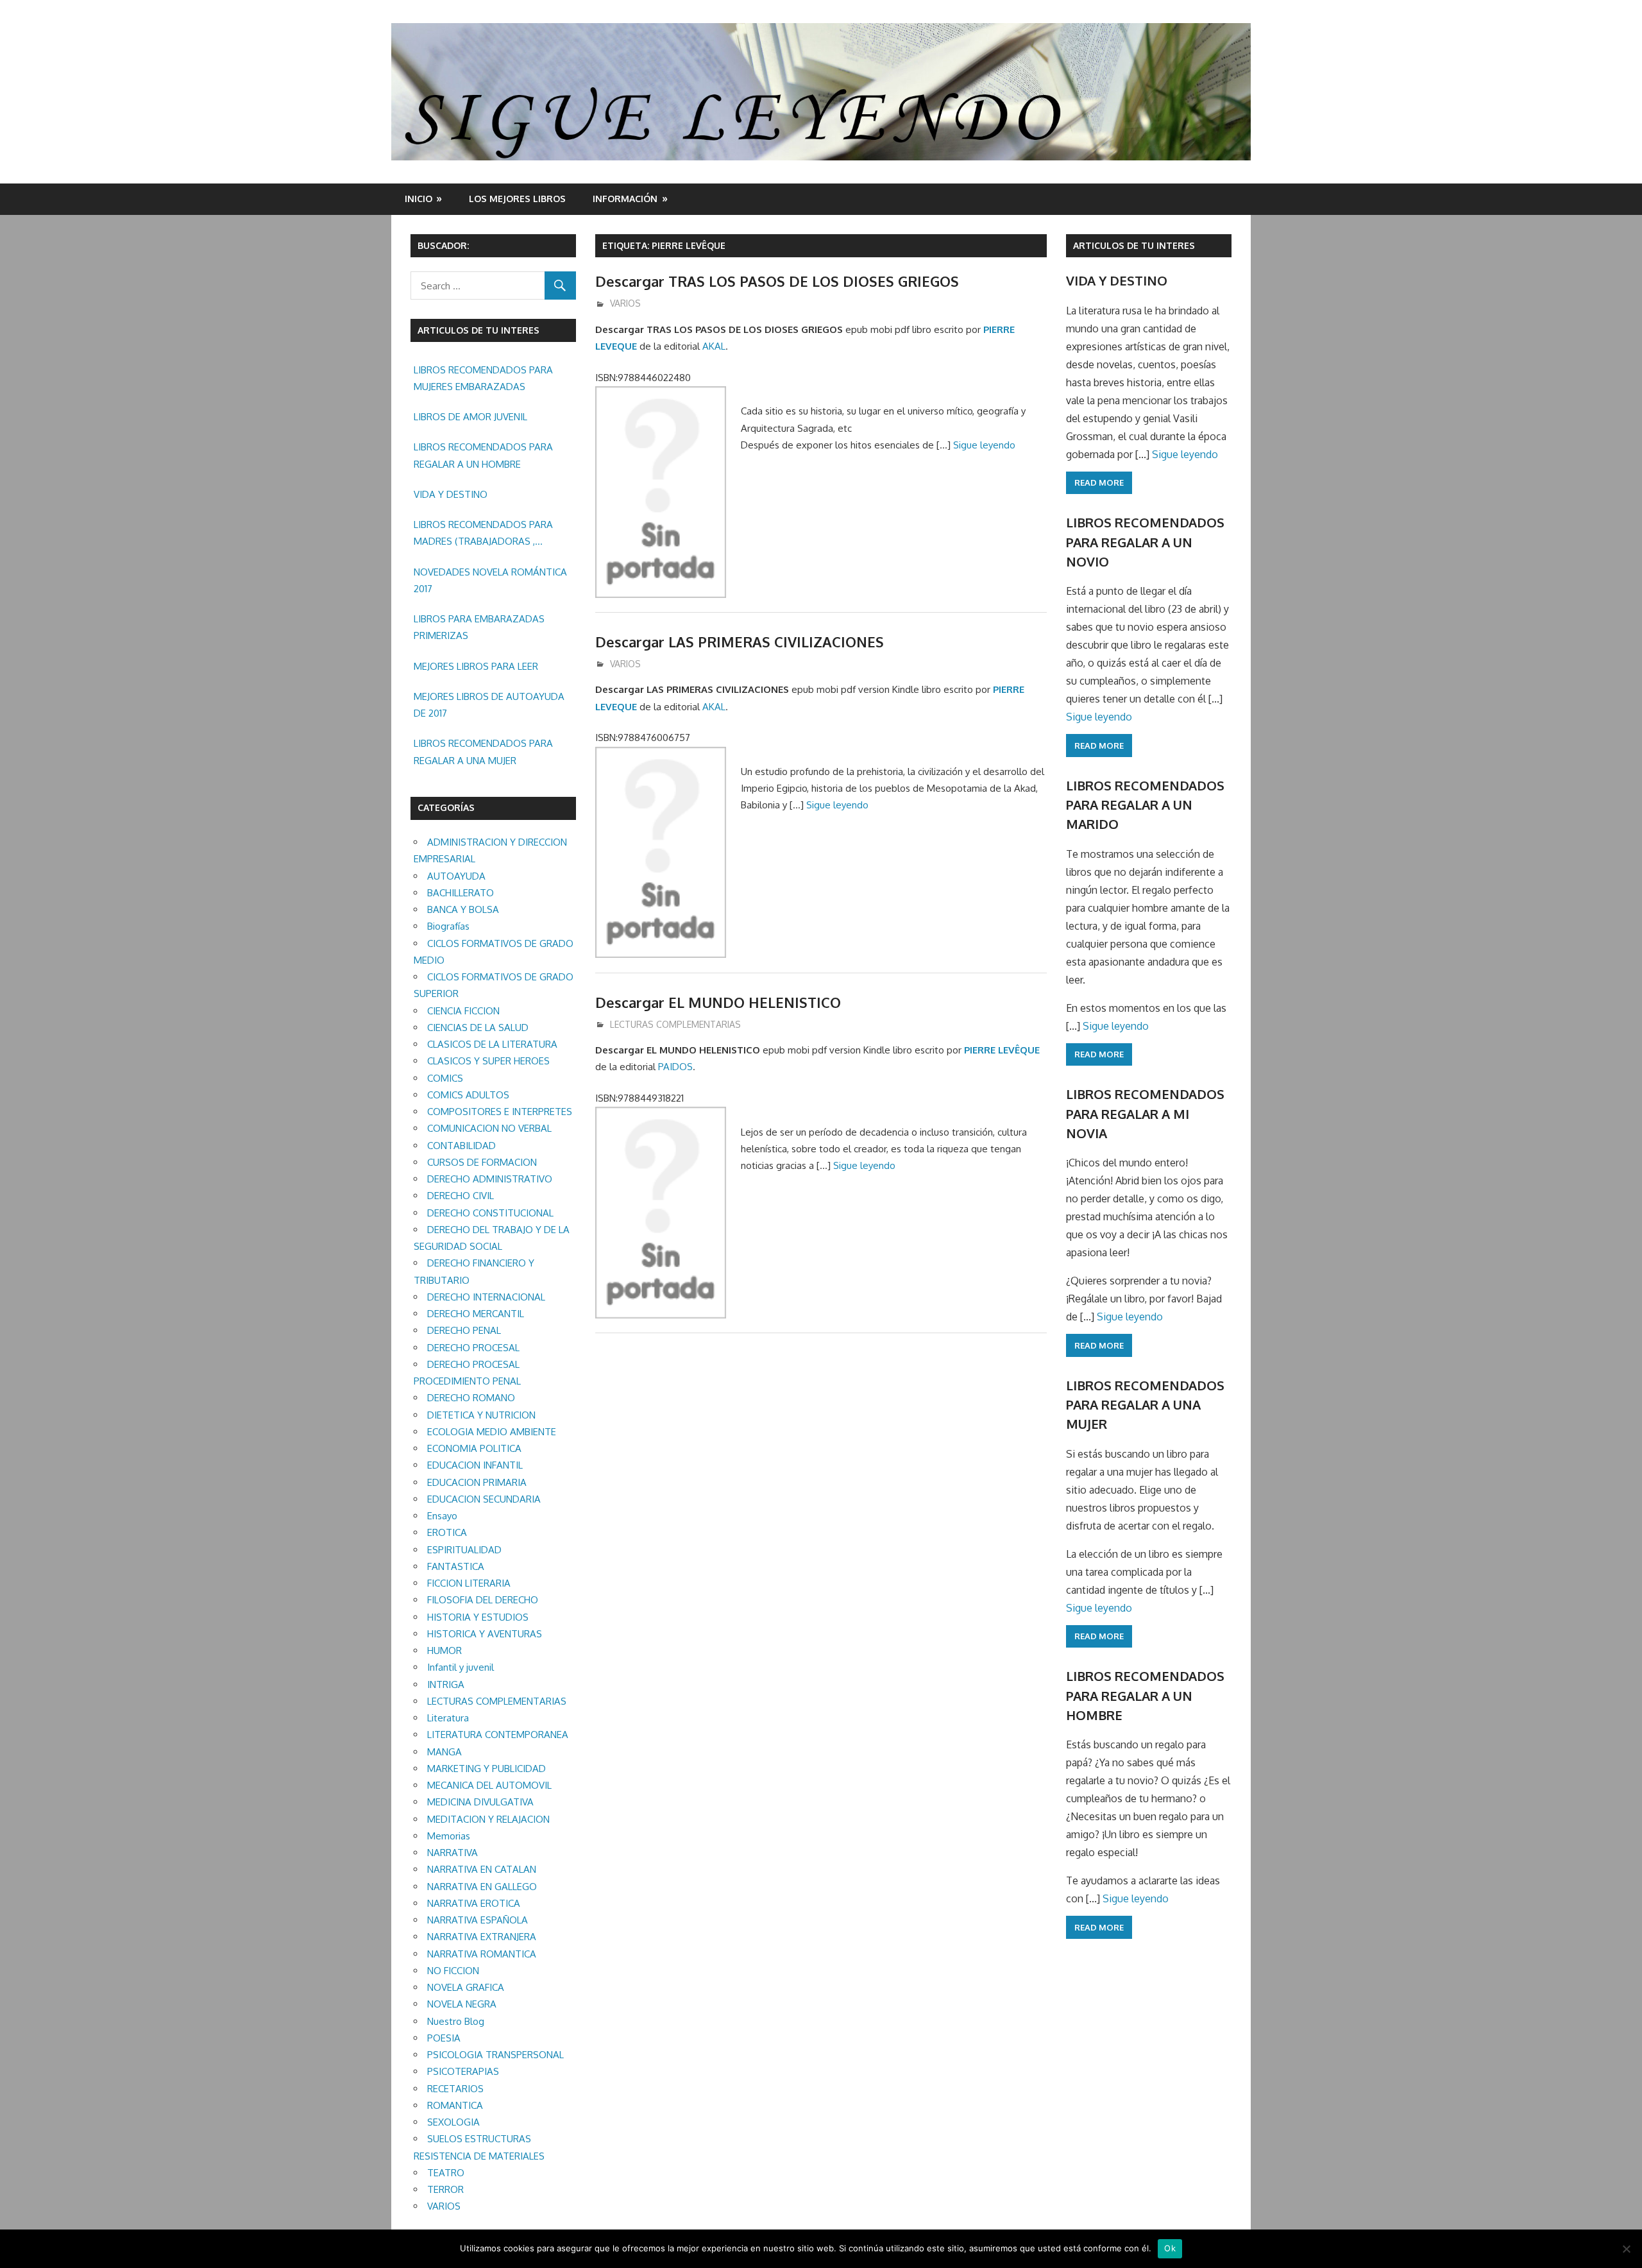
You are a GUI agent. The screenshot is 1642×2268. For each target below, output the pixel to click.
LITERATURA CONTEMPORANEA (498, 1735)
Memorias (449, 1836)
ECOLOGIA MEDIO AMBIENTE (492, 1432)
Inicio (419, 199)
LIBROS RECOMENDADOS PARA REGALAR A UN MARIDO (1145, 805)
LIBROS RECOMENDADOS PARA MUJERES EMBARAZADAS (483, 378)
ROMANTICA (455, 2105)
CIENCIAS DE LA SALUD (478, 1027)
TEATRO (446, 2173)
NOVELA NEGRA (462, 2004)
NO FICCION (453, 1971)
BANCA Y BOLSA (463, 909)
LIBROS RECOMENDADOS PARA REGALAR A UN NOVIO (1145, 542)
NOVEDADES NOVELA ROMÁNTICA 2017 (490, 580)
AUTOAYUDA (456, 876)
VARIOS (625, 303)
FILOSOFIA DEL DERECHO (483, 1600)
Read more (1099, 482)
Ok (1170, 2248)
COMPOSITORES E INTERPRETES (500, 1112)
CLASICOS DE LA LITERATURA (492, 1044)
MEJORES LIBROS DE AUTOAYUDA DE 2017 (489, 705)
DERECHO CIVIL (461, 1196)
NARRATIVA (453, 1853)
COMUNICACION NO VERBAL (489, 1128)
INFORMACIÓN (625, 199)
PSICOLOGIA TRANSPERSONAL (495, 2055)
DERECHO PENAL (464, 1330)
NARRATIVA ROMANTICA (482, 1954)
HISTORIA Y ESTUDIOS (478, 1617)
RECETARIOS (455, 2089)
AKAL (714, 346)
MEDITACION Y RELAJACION (488, 1819)
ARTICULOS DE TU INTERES (1134, 245)
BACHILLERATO (461, 893)
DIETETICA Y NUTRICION (481, 1415)
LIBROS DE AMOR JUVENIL (470, 417)
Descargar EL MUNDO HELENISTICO (718, 1002)
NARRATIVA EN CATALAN (482, 1869)
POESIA (444, 2038)
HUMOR (444, 1650)
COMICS (445, 1078)
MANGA (444, 1752)
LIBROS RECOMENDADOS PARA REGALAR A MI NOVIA (1145, 1113)
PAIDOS (675, 1067)
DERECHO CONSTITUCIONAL (490, 1213)
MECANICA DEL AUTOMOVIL (489, 1785)
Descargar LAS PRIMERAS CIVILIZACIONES (740, 642)
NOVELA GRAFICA (466, 1987)
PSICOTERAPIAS (463, 2071)
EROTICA (447, 1532)
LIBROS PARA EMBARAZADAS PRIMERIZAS (479, 627)
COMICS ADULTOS (468, 1095)
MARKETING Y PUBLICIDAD (487, 1769)
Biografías (448, 926)
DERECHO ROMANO (471, 1398)
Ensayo (442, 1516)
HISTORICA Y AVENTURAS (485, 1634)
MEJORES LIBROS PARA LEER (476, 666)
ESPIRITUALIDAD (464, 1550)
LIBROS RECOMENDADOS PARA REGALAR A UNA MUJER (483, 752)
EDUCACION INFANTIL (475, 1465)
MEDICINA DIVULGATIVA (480, 1802)
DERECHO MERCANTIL (476, 1314)
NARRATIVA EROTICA (474, 1903)
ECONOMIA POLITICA (474, 1448)
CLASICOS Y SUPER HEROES (488, 1061)
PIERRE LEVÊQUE (1002, 1050)
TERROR (445, 2189)
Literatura (448, 1718)
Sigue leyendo (984, 445)
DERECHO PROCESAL (473, 1348)
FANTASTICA (456, 1566)
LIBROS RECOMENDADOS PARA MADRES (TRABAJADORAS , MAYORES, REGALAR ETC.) (483, 534)
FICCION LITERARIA (469, 1583)
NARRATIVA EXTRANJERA (482, 1937)
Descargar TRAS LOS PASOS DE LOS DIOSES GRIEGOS (777, 281)
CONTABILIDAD (461, 1146)
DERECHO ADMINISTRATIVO (490, 1179)
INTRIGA (446, 1684)
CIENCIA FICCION (463, 1011)
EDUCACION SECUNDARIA (484, 1499)
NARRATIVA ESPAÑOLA (478, 1920)
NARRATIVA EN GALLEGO (482, 1887)
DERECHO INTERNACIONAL (486, 1297)
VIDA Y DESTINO (451, 494)
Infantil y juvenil (461, 1667)
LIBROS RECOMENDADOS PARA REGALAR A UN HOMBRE (483, 455)
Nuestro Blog (456, 2021)
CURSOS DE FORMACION (482, 1162)
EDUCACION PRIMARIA (477, 1482)
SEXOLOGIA (453, 2122)
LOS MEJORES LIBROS (517, 199)
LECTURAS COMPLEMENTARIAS (675, 1024)
